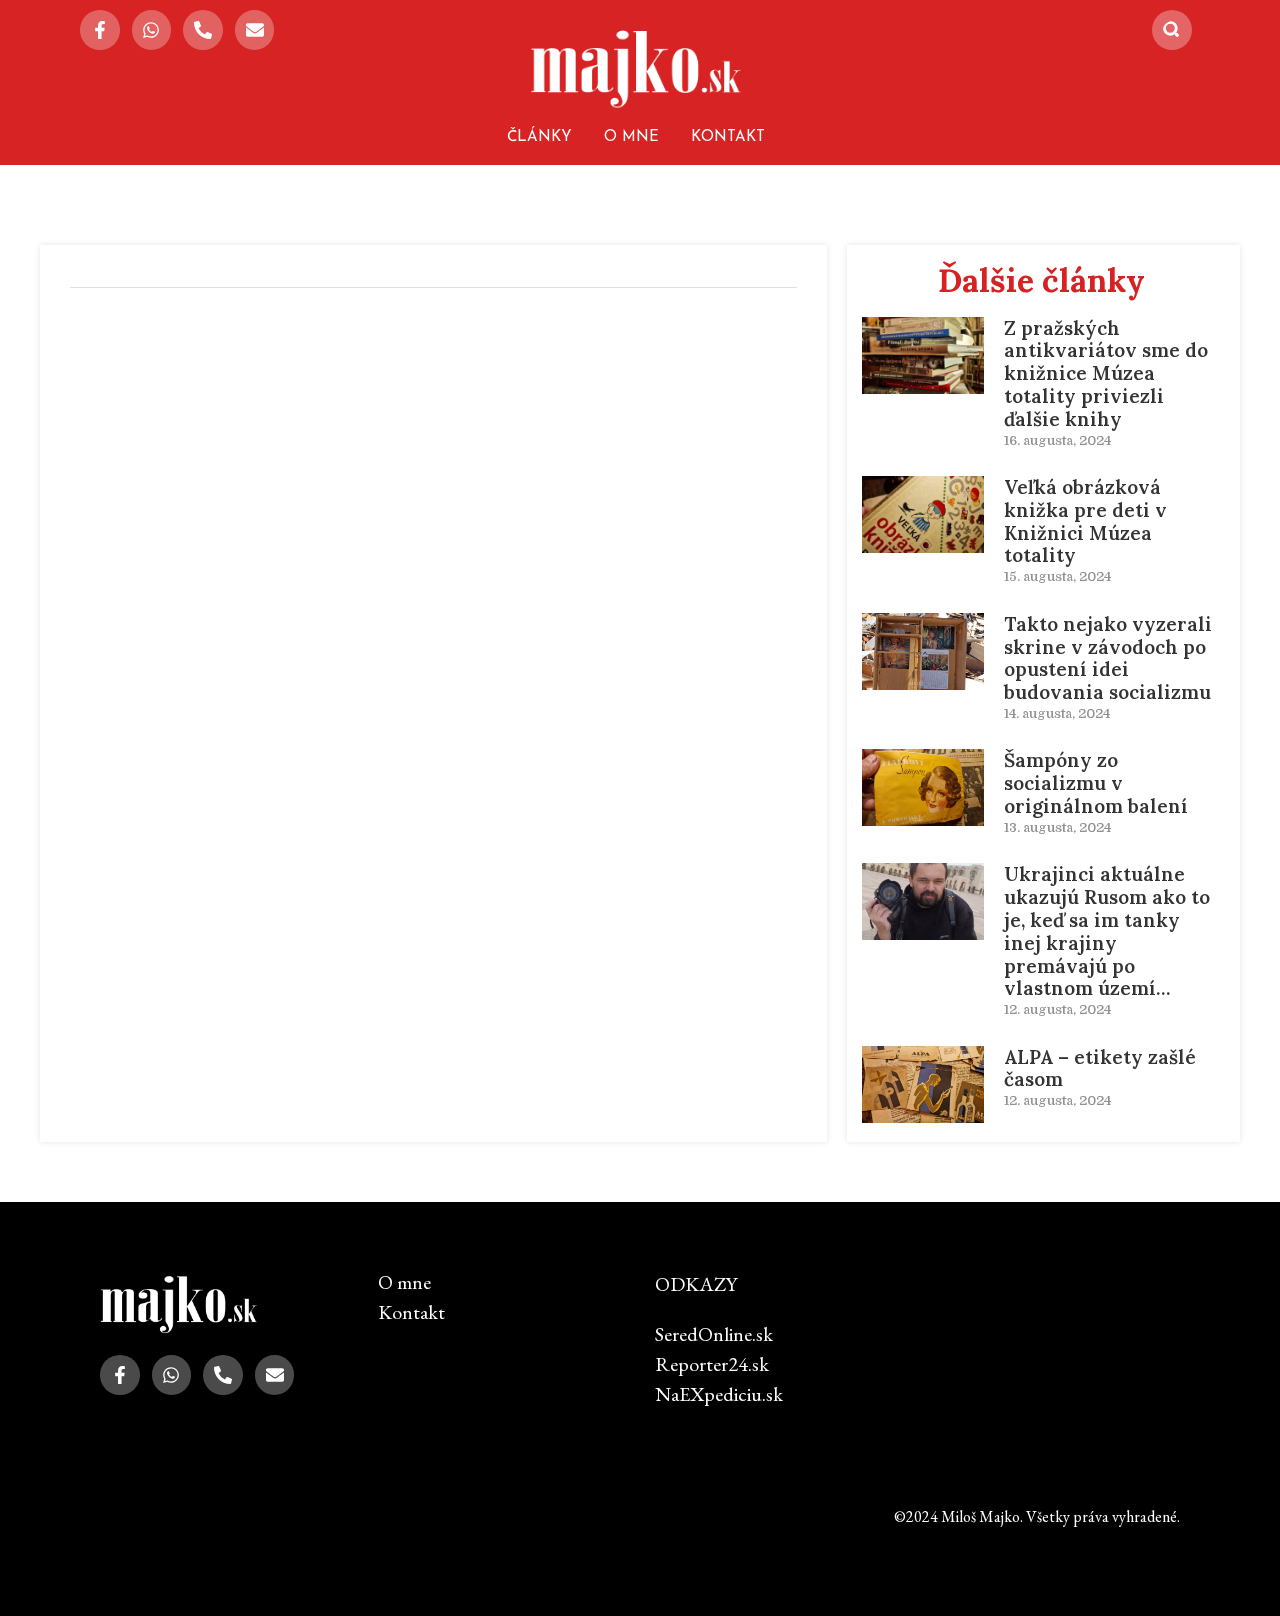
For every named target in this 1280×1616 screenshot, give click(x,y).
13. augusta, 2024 (1057, 827)
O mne (631, 137)
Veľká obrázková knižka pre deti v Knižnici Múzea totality (1085, 521)
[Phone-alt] (203, 30)
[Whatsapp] (152, 30)
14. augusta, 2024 (1057, 713)
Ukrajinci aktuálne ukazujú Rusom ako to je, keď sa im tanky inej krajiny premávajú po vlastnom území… (1107, 931)
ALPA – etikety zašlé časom (1100, 1068)
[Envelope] (255, 30)
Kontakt (728, 137)
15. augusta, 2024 (1057, 576)
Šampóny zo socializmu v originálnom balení (1096, 783)
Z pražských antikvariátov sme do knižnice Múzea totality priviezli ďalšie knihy (1106, 373)
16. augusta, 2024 (1057, 440)
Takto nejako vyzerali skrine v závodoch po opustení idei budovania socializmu (1108, 658)
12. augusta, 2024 (1057, 1009)
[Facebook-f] (100, 30)
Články (539, 137)
